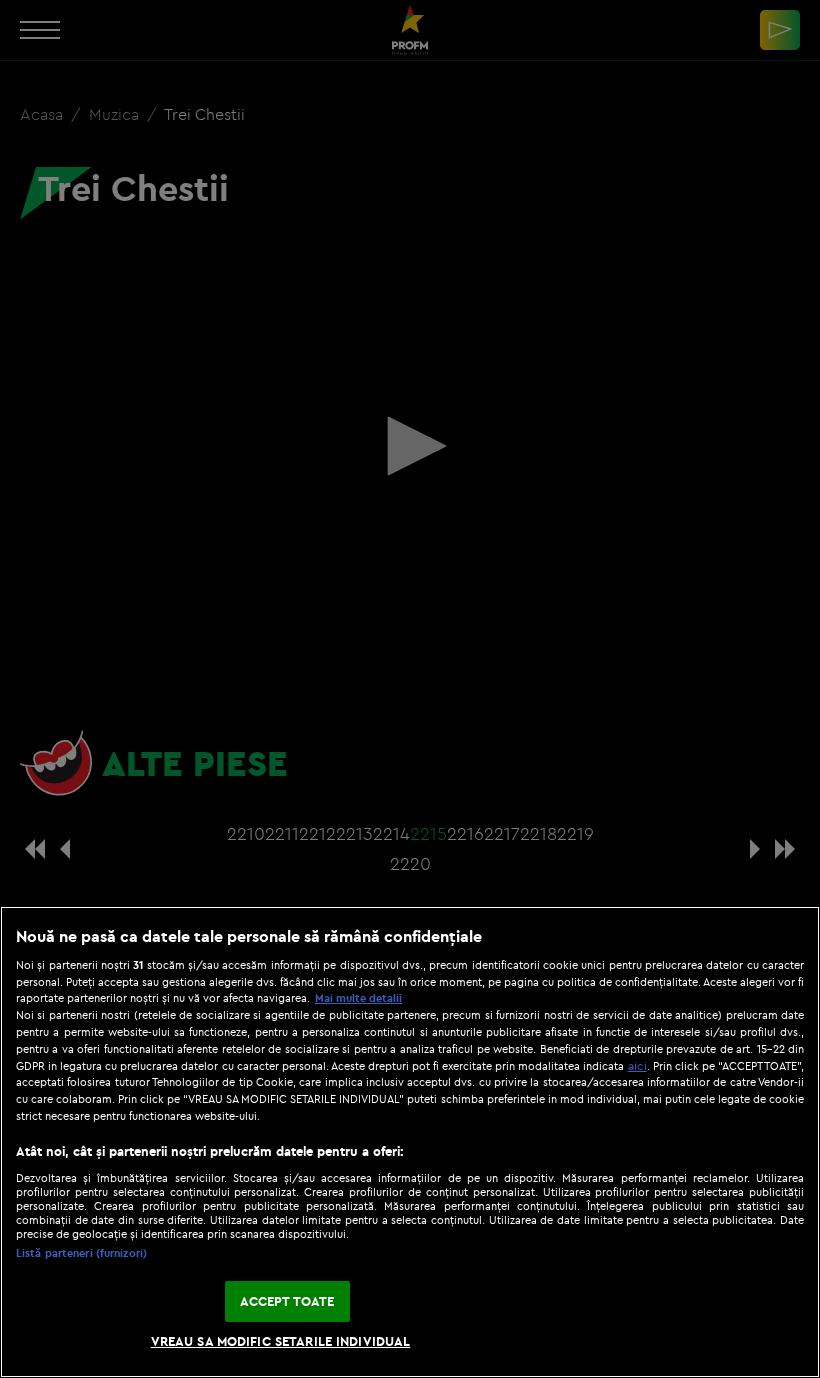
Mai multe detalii (358, 998)
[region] (410, 1142)
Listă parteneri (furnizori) (81, 1253)
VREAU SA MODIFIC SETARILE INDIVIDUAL (281, 1341)
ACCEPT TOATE (287, 1301)
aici (637, 1065)
